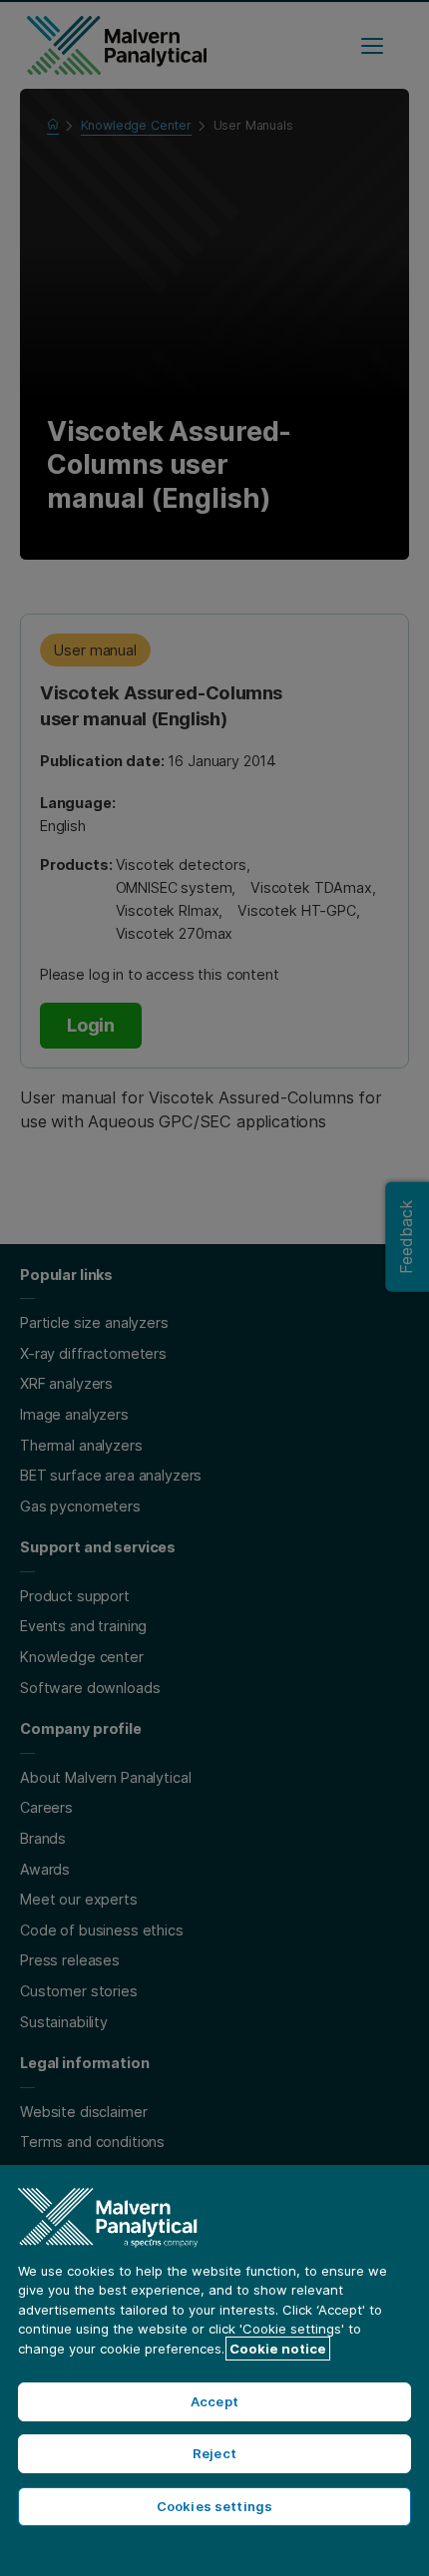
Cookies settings (214, 2506)
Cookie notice (278, 2349)
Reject (214, 2453)
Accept (214, 2401)
